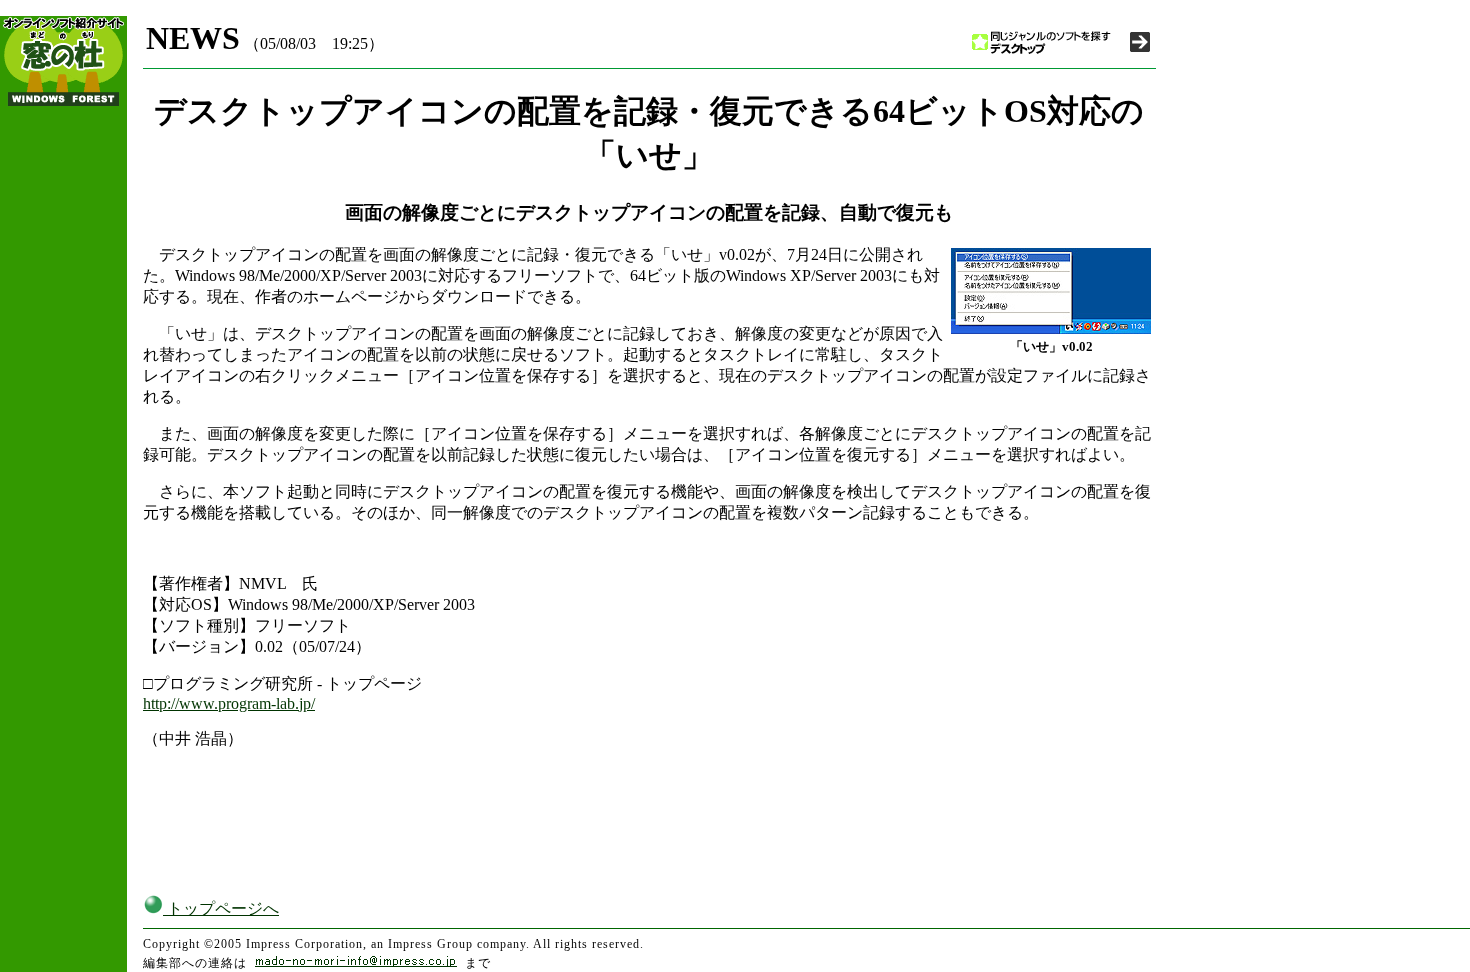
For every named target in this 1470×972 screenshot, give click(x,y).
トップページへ (221, 908)
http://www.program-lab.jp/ (229, 703)
